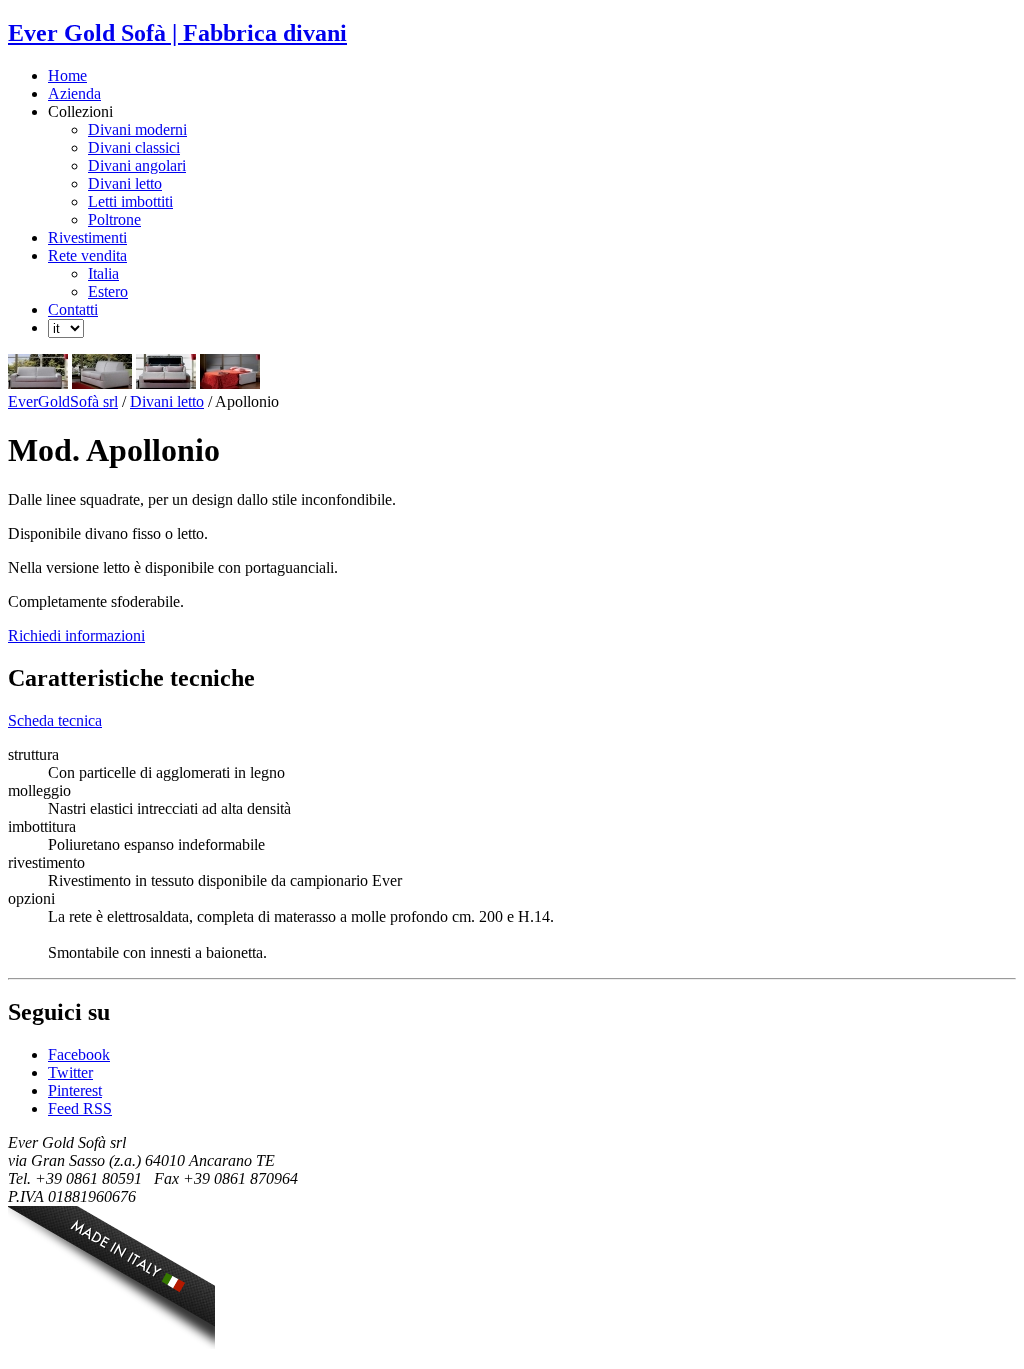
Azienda (74, 93)
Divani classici (134, 147)
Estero (108, 291)
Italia (103, 273)
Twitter (70, 1072)
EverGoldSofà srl (63, 401)
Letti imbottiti (130, 201)
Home (67, 75)
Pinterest (75, 1090)
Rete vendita (87, 255)
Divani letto (125, 183)
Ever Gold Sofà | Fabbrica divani (177, 33)
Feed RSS (80, 1108)
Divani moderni (137, 129)
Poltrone (114, 219)
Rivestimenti (87, 237)
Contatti (73, 309)
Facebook (79, 1054)
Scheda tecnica (55, 720)
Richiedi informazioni (76, 635)
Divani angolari (137, 165)
